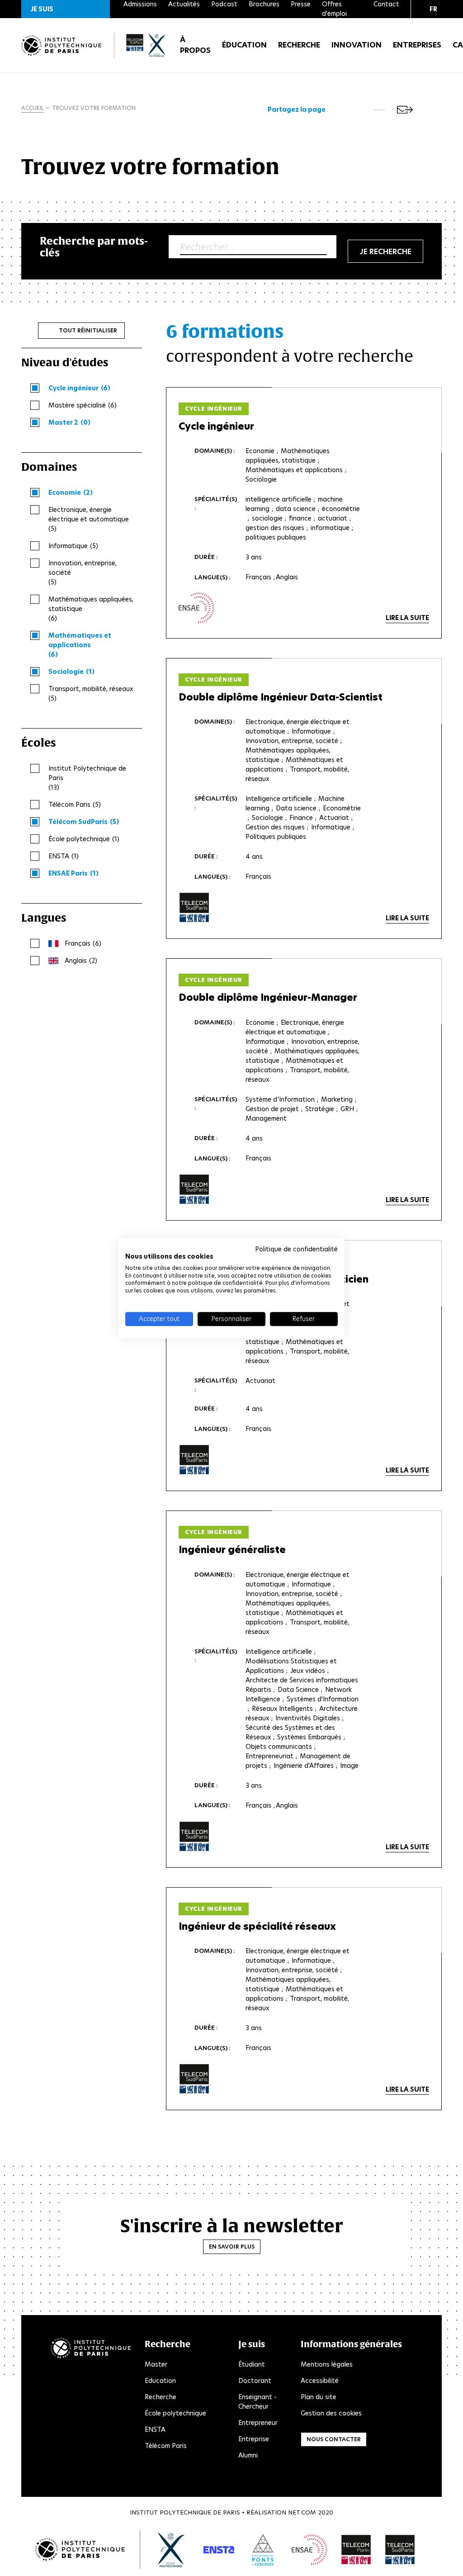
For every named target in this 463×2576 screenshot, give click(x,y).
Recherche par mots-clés (94, 247)
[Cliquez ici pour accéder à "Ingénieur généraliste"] (194, 1837)
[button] (66, 9)
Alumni (248, 2455)
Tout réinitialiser (88, 330)
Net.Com (302, 2512)
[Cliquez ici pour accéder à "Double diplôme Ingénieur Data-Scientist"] (194, 908)
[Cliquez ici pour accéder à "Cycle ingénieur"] (196, 608)
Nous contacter (334, 2439)
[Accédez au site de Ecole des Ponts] (263, 2550)
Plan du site (319, 2397)
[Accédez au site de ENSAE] (309, 2550)
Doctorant (255, 2381)
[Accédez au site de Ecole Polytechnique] (172, 2550)
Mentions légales (327, 2364)
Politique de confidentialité (296, 1249)
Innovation (357, 45)
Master (156, 2364)
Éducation (244, 45)
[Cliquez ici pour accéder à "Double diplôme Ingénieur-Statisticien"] (194, 1460)
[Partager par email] (405, 110)
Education (160, 2381)
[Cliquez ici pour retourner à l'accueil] (61, 45)
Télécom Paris (166, 2446)
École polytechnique (175, 2413)
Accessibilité (320, 2381)
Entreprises (417, 45)
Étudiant (252, 2364)
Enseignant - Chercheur (257, 2402)
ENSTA (155, 2429)
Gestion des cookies (331, 2413)
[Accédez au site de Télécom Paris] (356, 2550)
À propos (195, 45)
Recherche (299, 45)
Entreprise (254, 2439)
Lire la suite (407, 618)
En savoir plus (232, 2247)
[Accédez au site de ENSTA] (219, 2550)
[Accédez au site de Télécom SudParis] (400, 2550)
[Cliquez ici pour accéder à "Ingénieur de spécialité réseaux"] (194, 2079)
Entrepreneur (258, 2423)
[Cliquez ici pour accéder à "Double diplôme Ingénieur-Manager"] (194, 1189)
